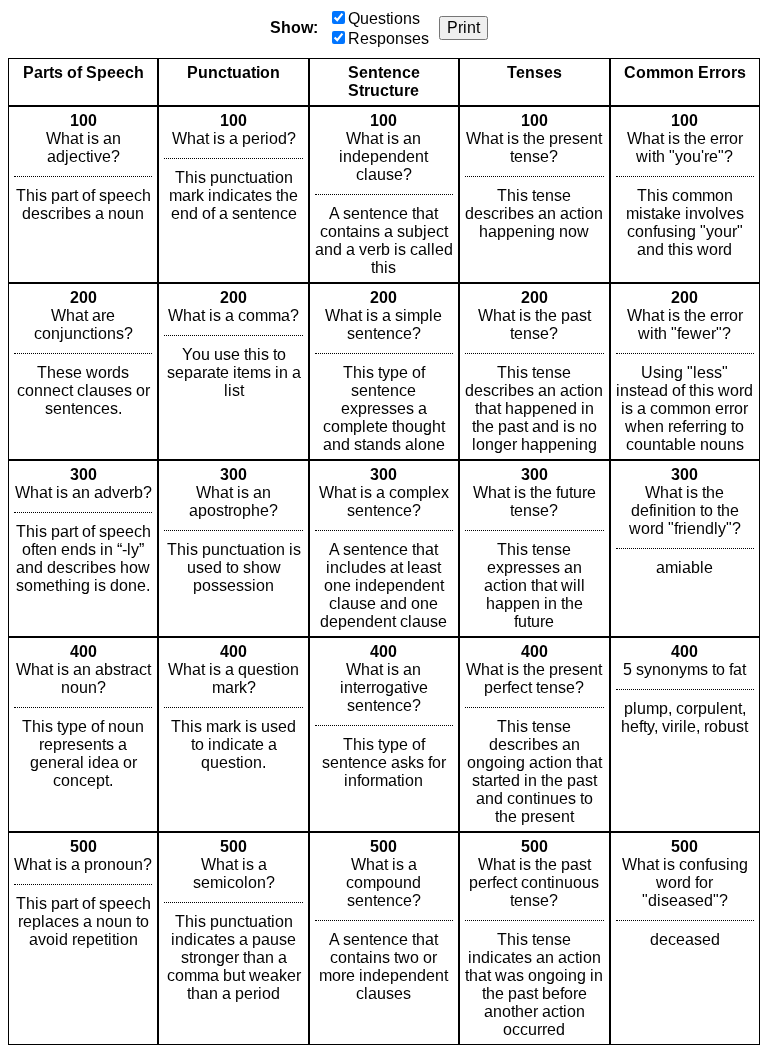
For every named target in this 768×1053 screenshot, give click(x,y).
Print (463, 27)
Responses (388, 38)
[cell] (83, 194)
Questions (384, 18)
